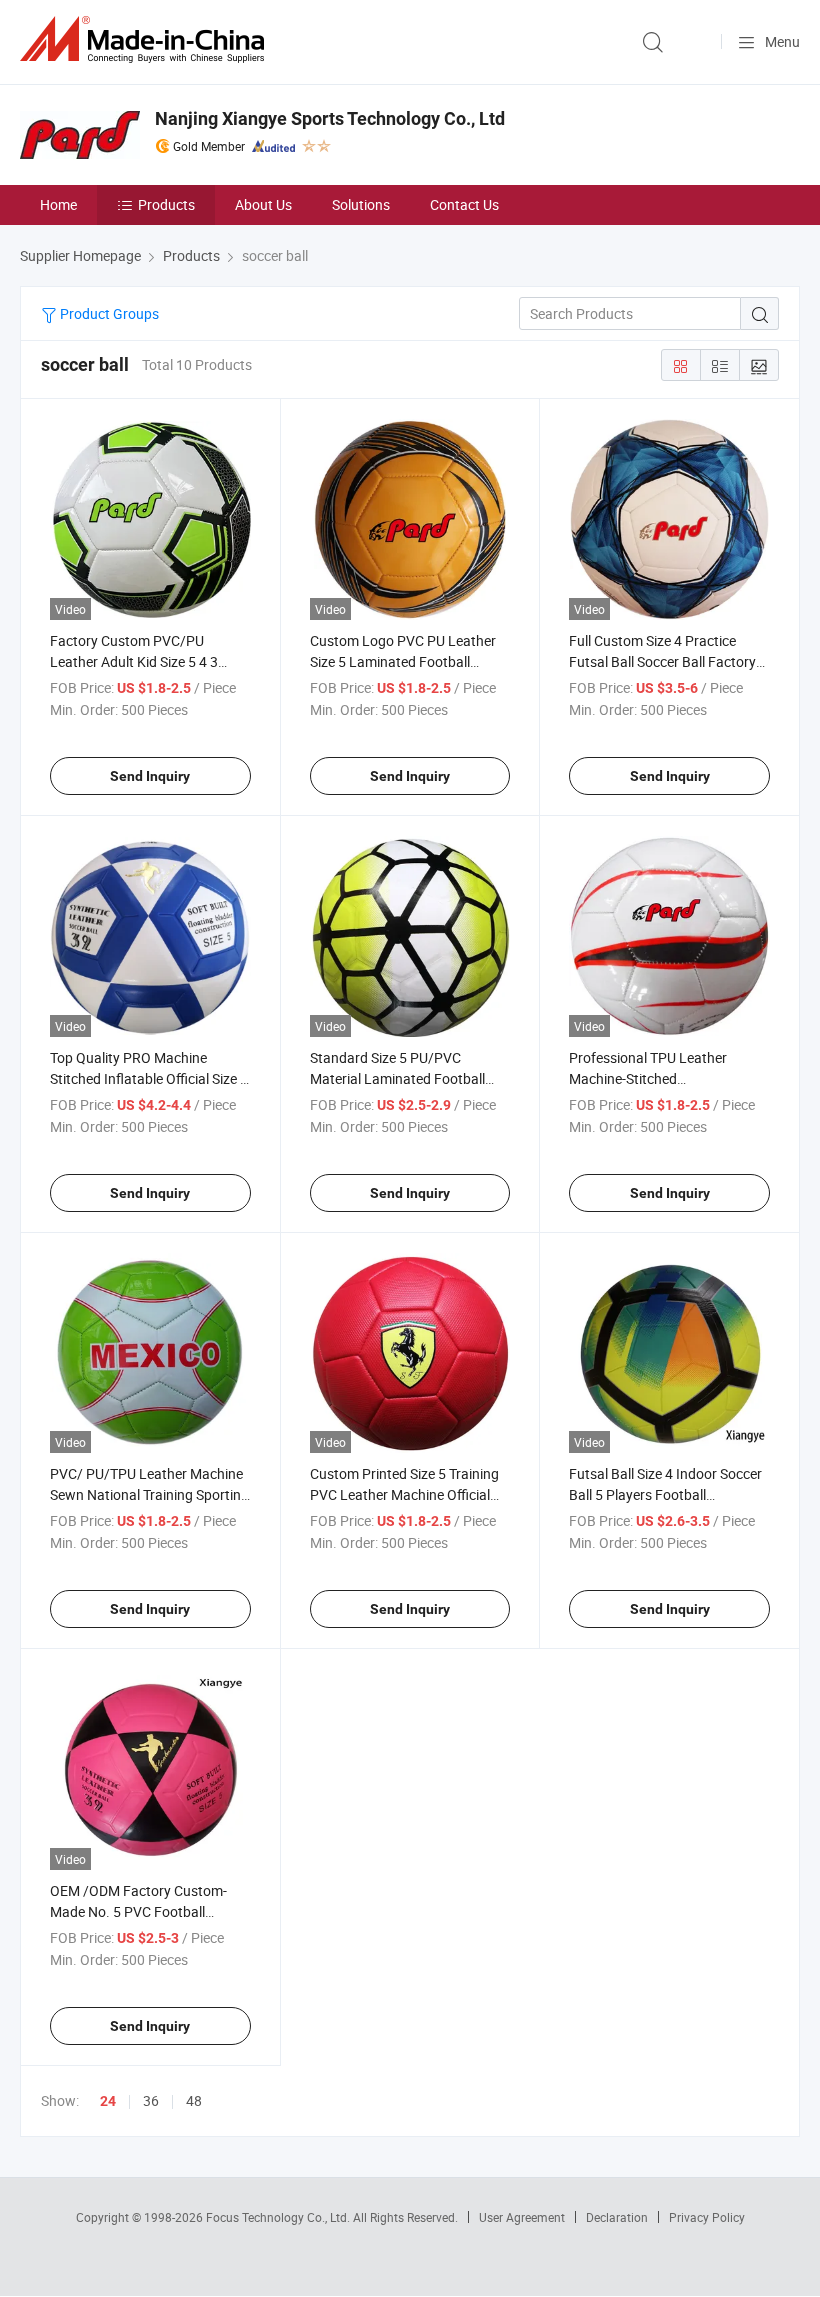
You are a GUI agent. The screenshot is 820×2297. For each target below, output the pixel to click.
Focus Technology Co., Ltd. (279, 2217)
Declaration (617, 2217)
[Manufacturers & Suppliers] (146, 39)
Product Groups (108, 313)
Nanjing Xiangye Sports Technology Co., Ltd (330, 118)
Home (58, 204)
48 (194, 2100)
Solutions (361, 204)
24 (108, 2101)
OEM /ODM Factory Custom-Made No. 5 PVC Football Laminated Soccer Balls (138, 1911)
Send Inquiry (150, 776)
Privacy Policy (707, 2217)
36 (151, 2100)
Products (166, 204)
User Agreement (522, 2217)
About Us (263, 204)
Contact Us (464, 204)
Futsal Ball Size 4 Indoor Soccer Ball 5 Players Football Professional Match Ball (665, 1494)
